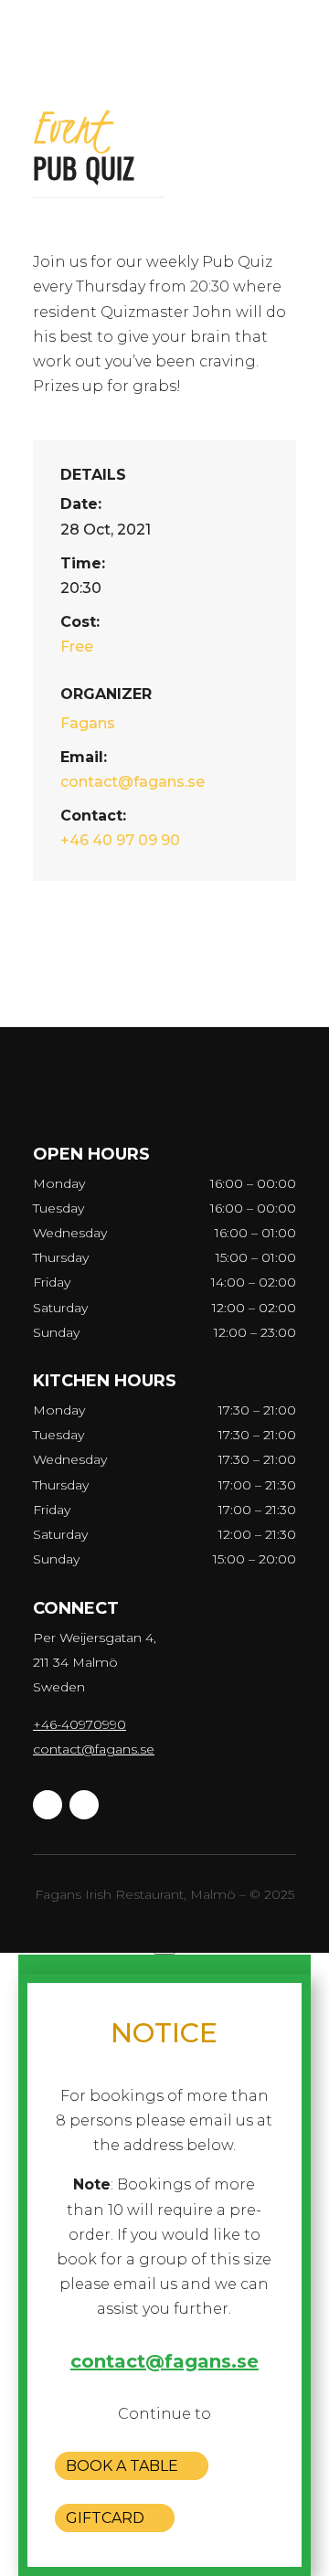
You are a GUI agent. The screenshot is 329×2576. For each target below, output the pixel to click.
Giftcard (105, 2518)
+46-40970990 (80, 1724)
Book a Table (122, 2466)
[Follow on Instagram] (84, 1805)
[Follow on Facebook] (48, 1805)
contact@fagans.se (94, 1749)
